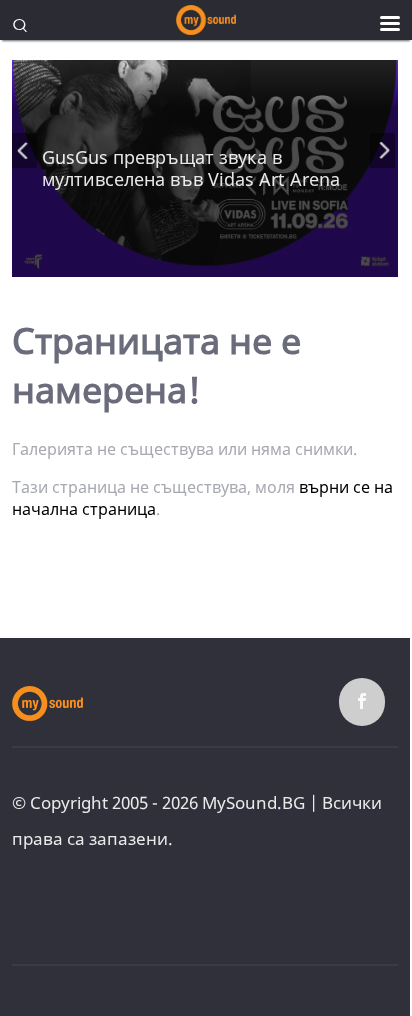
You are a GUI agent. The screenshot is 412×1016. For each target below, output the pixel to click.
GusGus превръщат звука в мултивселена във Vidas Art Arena (191, 168)
